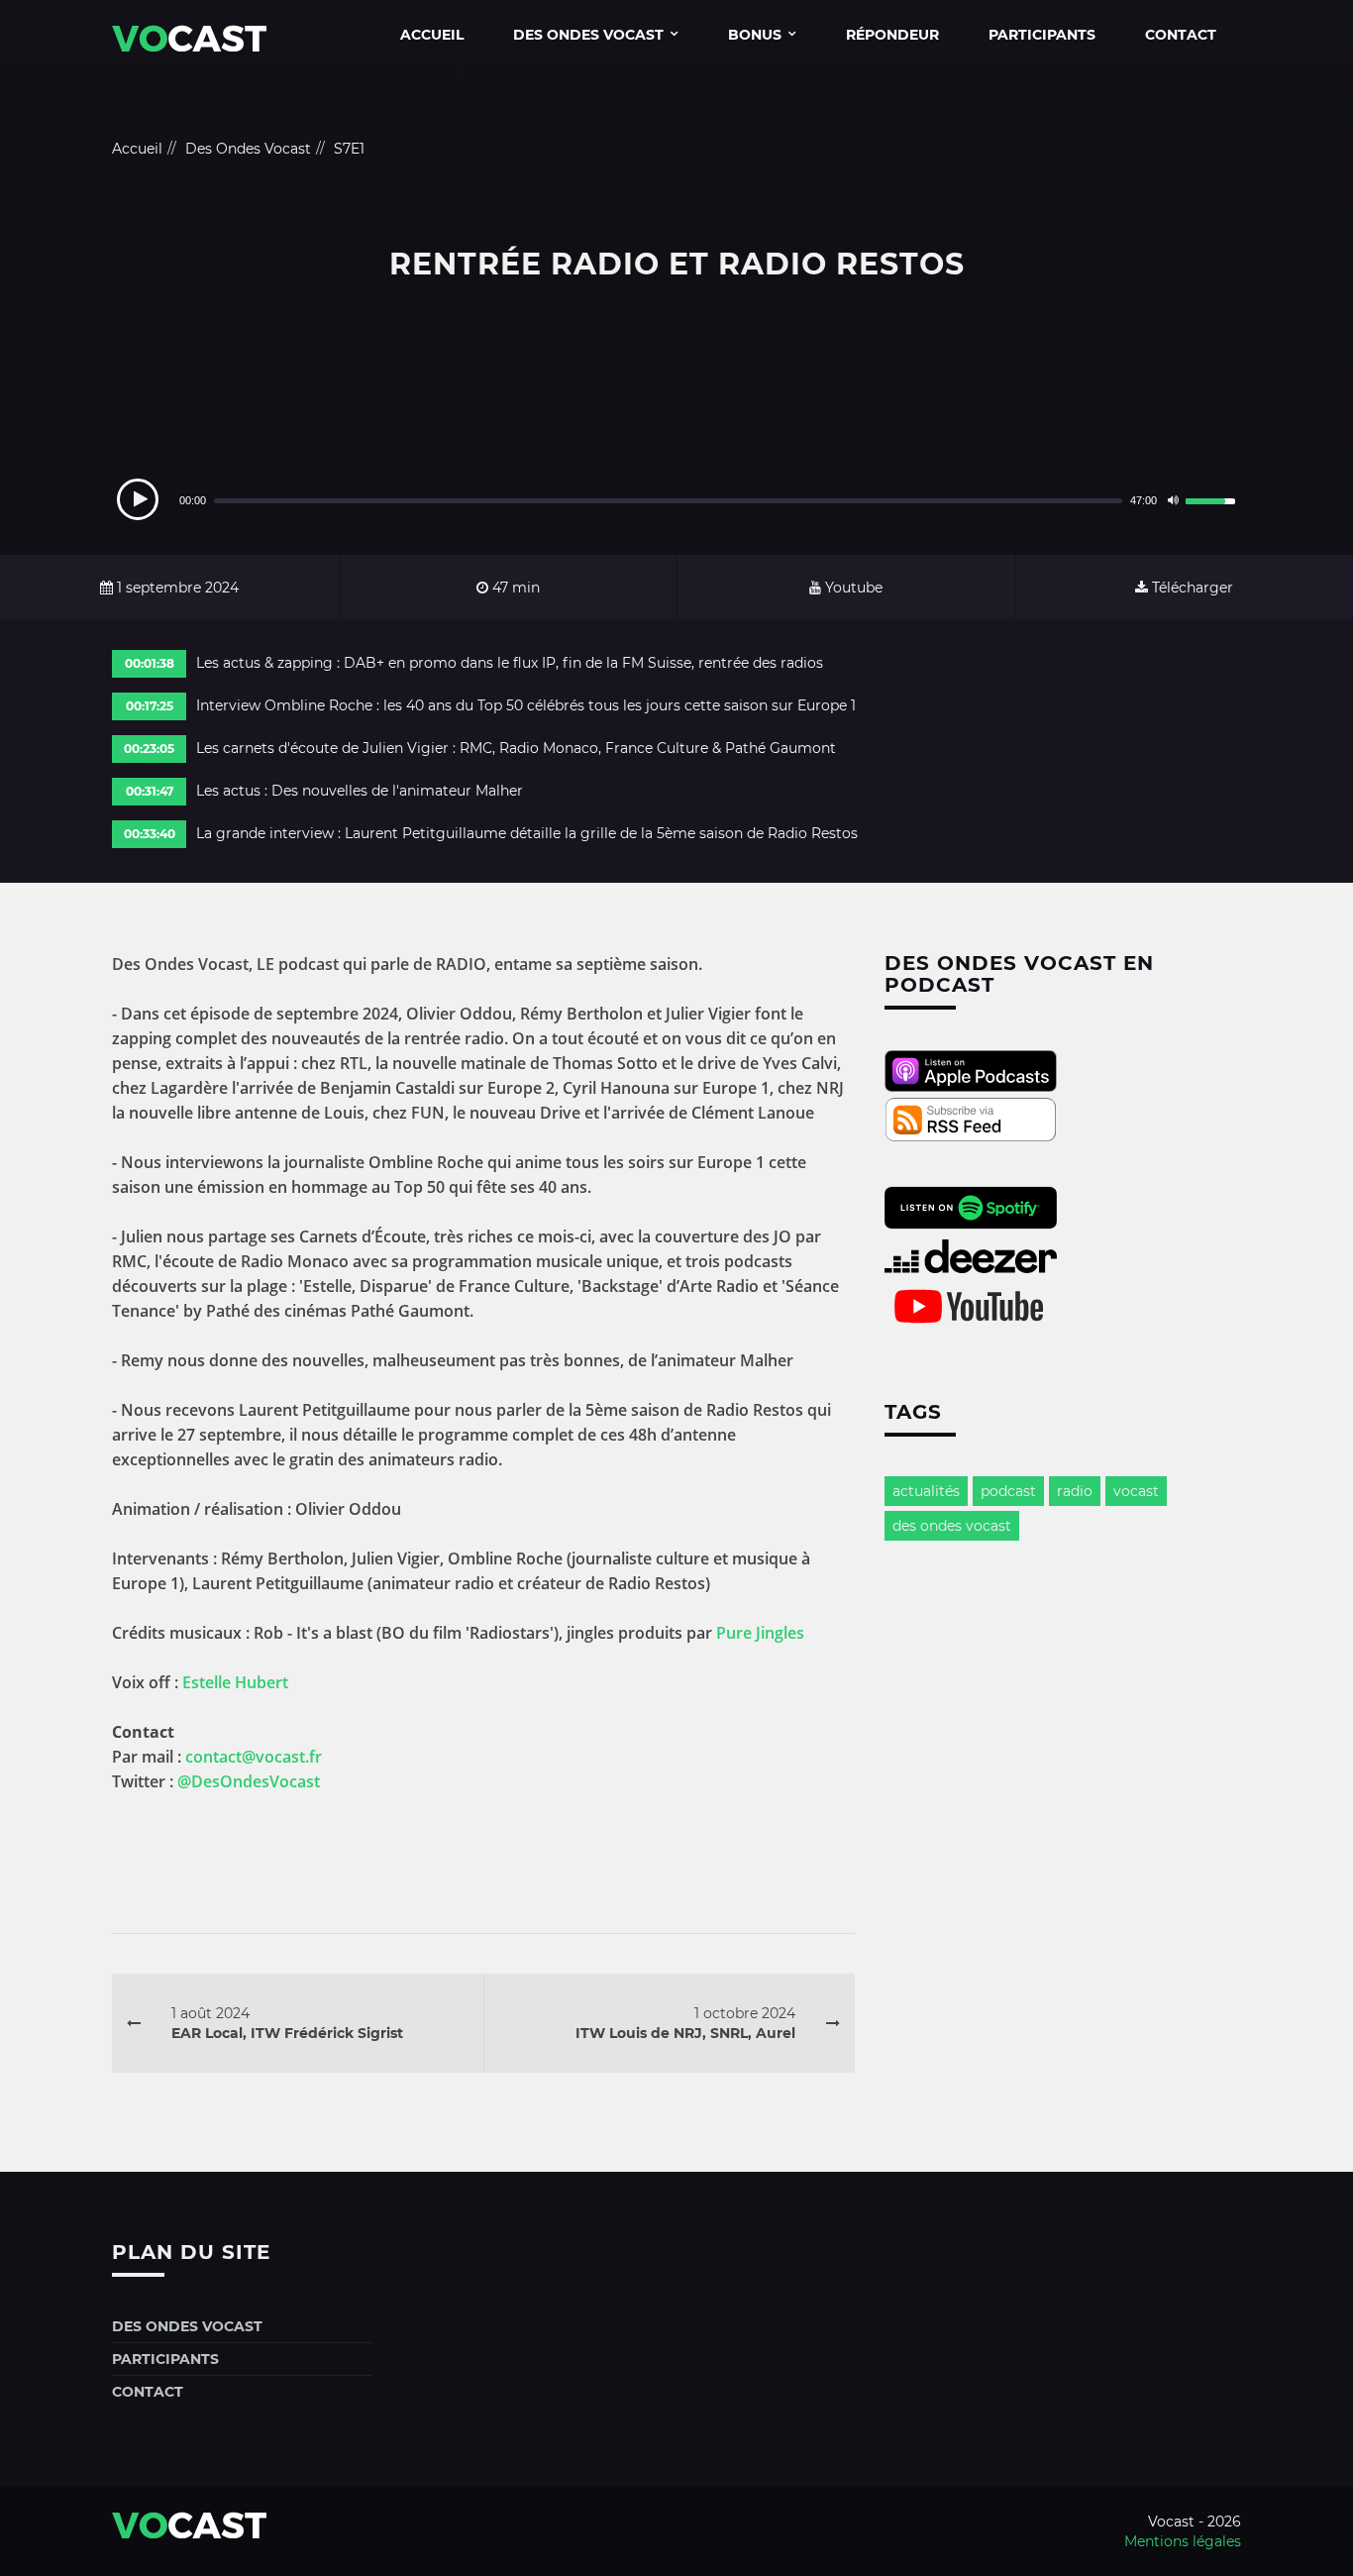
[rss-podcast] (971, 1136)
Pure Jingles (760, 1633)
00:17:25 (150, 706)
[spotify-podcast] (971, 1225)
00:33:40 (150, 834)
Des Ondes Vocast (588, 35)
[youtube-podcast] (971, 1322)
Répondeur (892, 35)
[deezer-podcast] (971, 1273)
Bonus (755, 35)
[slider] (1213, 498)
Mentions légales (1183, 2541)
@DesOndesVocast (249, 1781)
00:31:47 (150, 791)
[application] (676, 500)
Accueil (432, 35)
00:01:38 (150, 663)
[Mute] (1173, 500)
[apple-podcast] (971, 1088)
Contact (1181, 35)
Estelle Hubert (235, 1682)
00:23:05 (149, 749)
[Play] (138, 499)
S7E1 (349, 149)
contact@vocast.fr (254, 1757)
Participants (1042, 35)
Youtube (852, 588)
